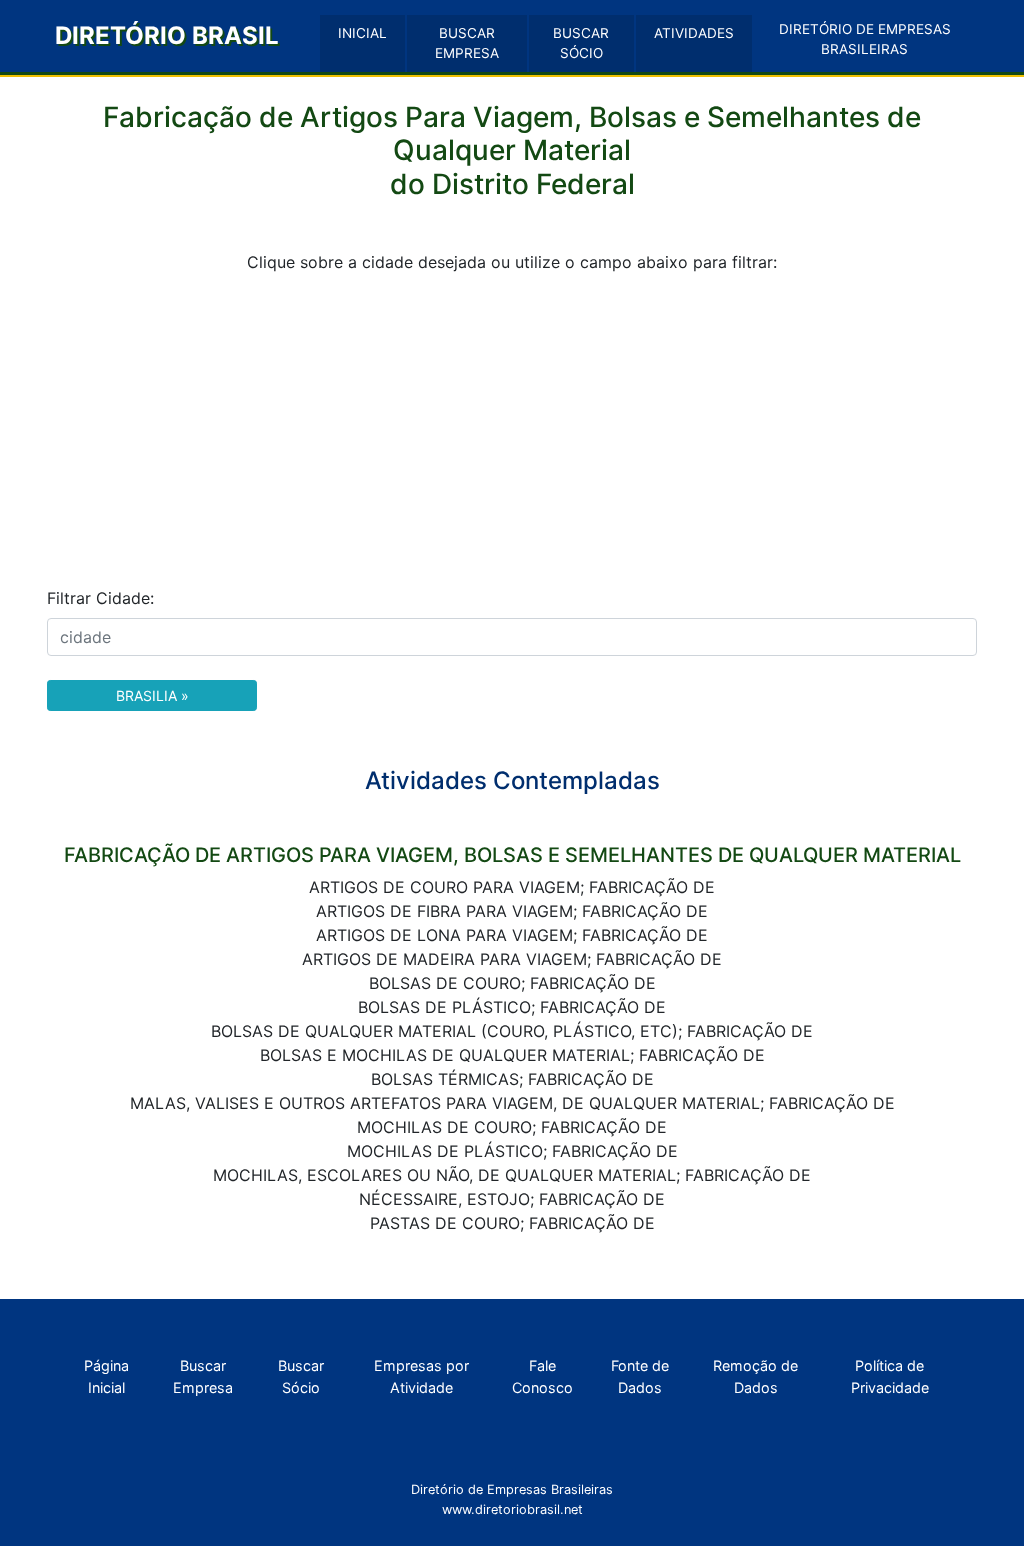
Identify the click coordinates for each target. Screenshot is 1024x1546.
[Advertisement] (512, 430)
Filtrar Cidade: (100, 598)
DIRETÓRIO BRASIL (167, 35)
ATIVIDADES (694, 33)
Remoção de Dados (755, 1376)
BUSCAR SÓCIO (581, 43)
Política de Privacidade (890, 1376)
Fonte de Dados (640, 1376)
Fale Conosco (542, 1376)
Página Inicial (106, 1376)
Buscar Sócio (301, 1376)
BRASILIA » (152, 695)
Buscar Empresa (203, 1376)
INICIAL (362, 33)
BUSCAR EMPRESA (467, 43)
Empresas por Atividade (421, 1376)
